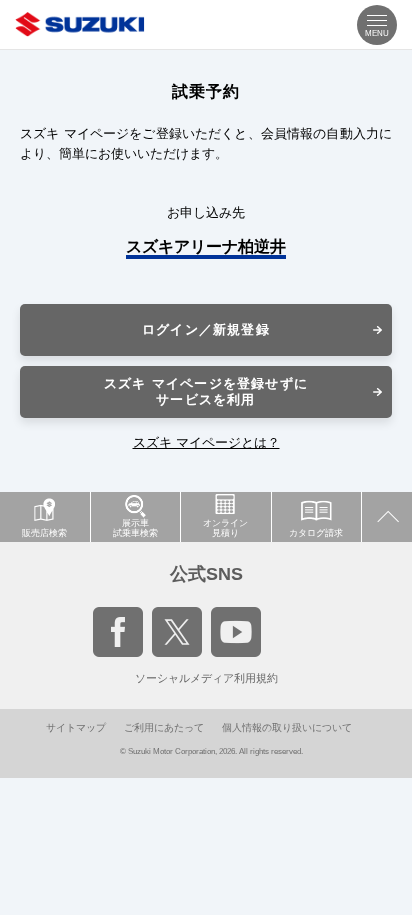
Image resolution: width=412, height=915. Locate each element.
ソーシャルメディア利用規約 (206, 678)
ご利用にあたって (164, 727)
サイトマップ (76, 727)
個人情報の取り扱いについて (287, 727)
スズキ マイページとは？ (206, 442)
